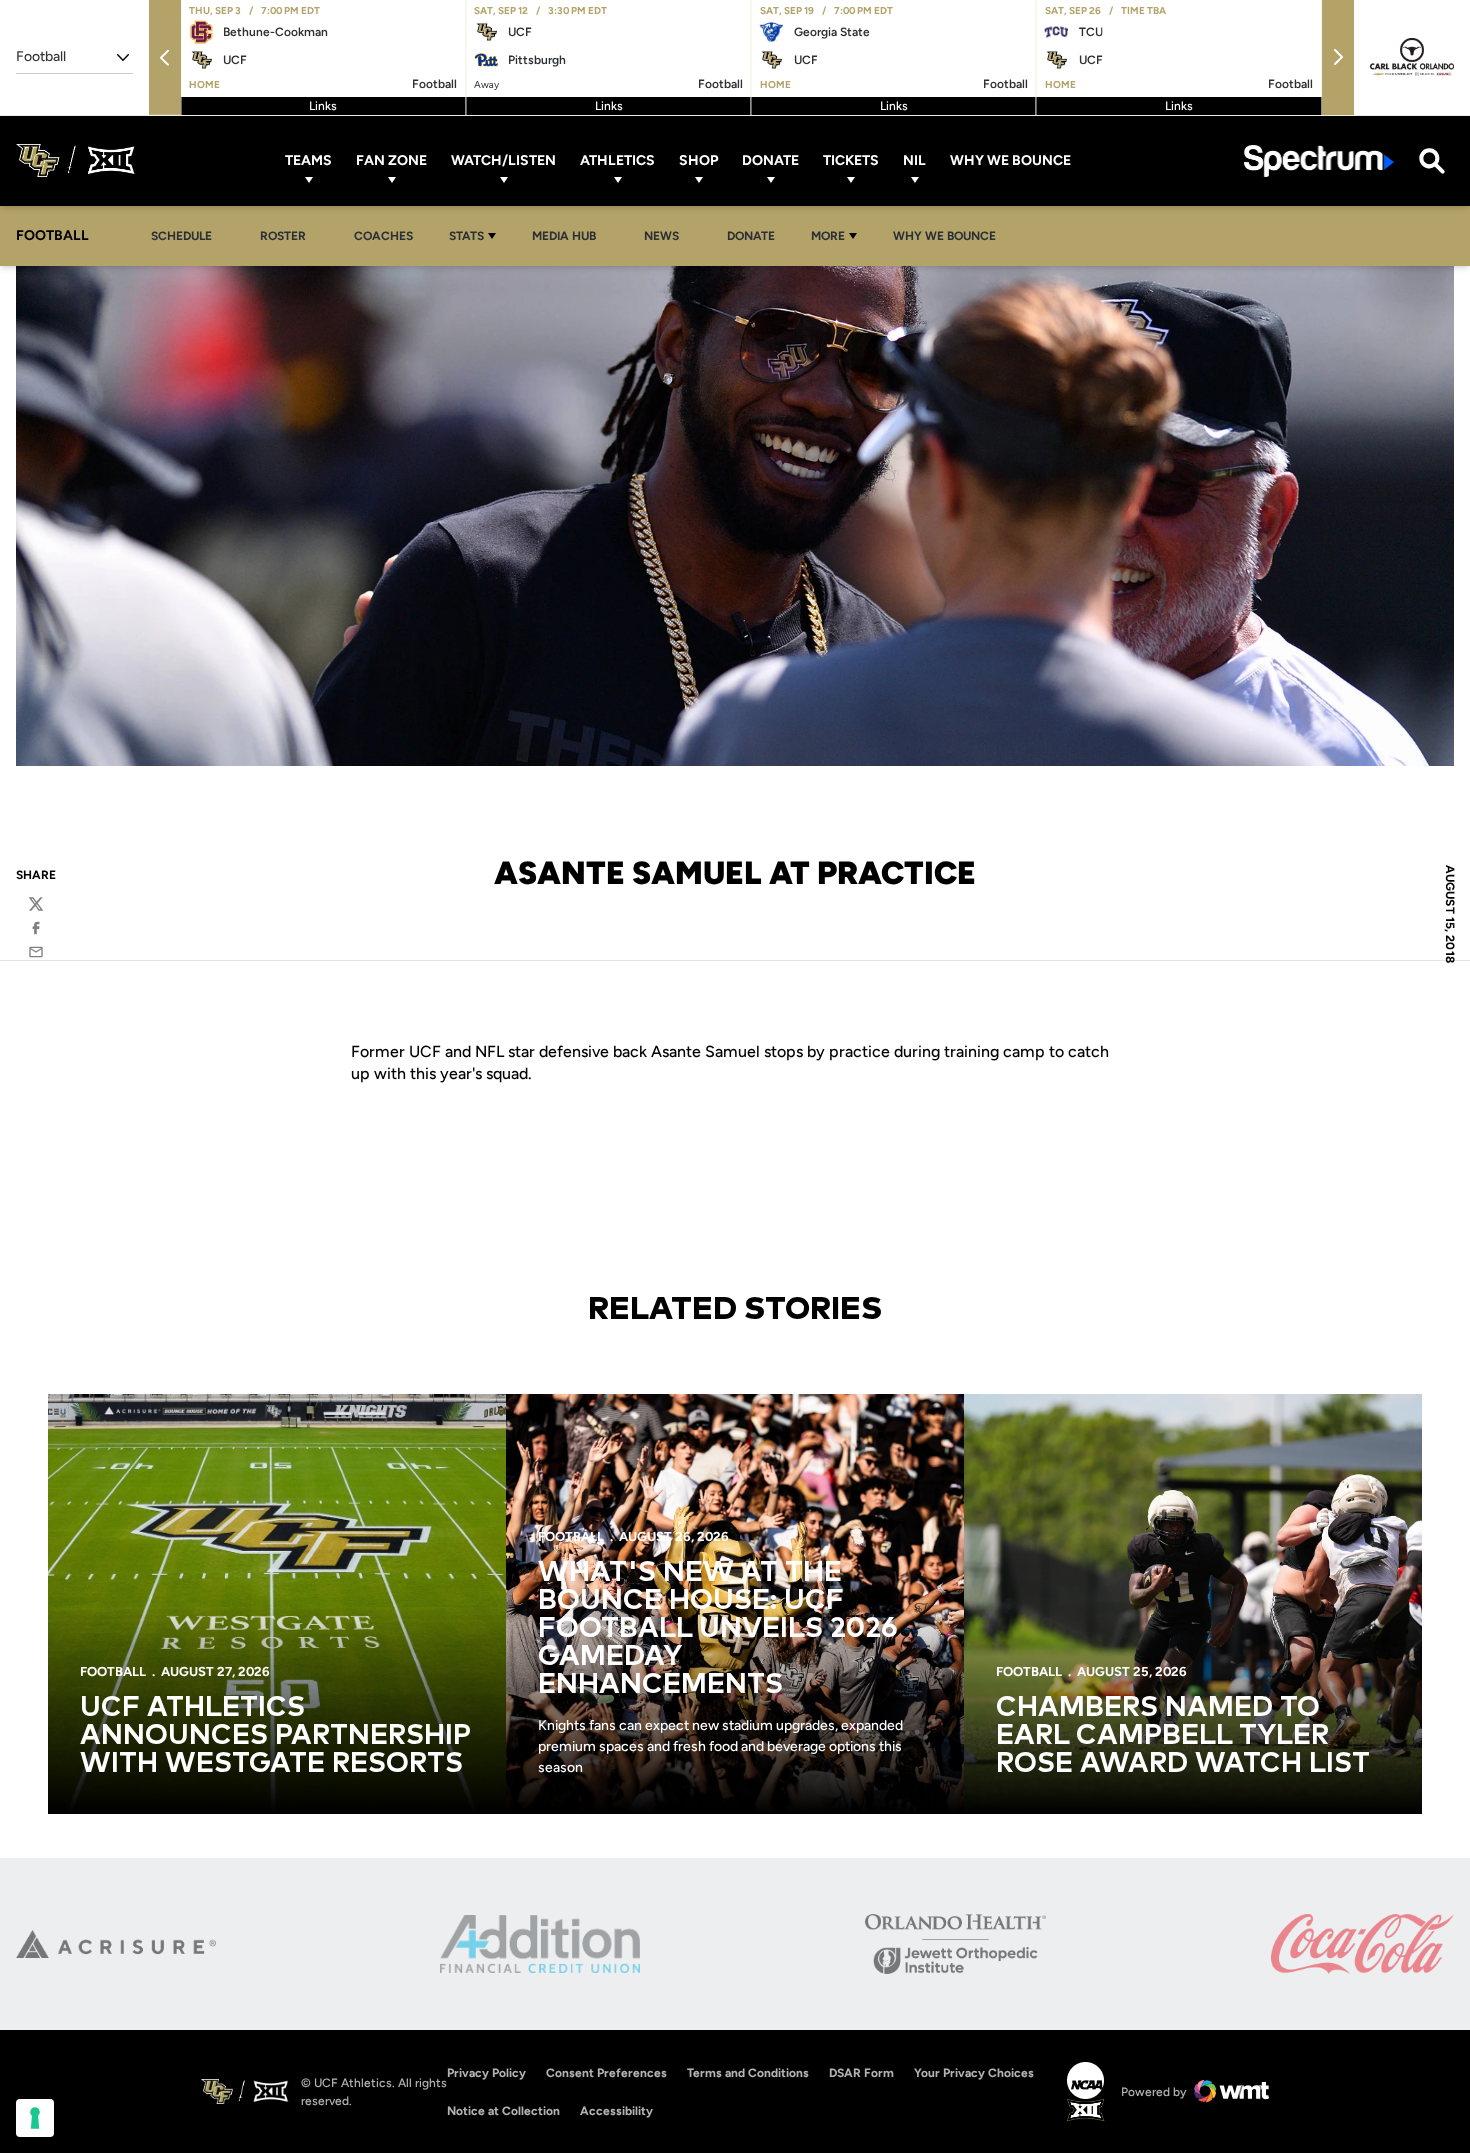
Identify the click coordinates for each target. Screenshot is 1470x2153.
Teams (308, 160)
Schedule (181, 236)
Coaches (383, 236)
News (661, 236)
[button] (165, 57)
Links (323, 106)
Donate (770, 160)
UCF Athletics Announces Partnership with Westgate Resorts (275, 1736)
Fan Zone (391, 160)
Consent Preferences (606, 2073)
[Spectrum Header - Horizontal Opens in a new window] (1319, 160)
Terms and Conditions (748, 2073)
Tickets (851, 160)
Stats (466, 236)
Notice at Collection (503, 2111)
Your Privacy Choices (974, 2073)
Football (113, 1671)
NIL (914, 160)
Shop (698, 160)
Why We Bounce (1010, 160)
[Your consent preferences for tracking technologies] (35, 2118)
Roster (283, 236)
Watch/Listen (503, 160)
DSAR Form (861, 2073)
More (828, 236)
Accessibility (616, 2110)
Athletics (617, 160)
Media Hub (569, 235)
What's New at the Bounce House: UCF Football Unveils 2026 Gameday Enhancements (718, 1629)
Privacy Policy (486, 2073)
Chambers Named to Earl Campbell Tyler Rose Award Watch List (1183, 1736)
